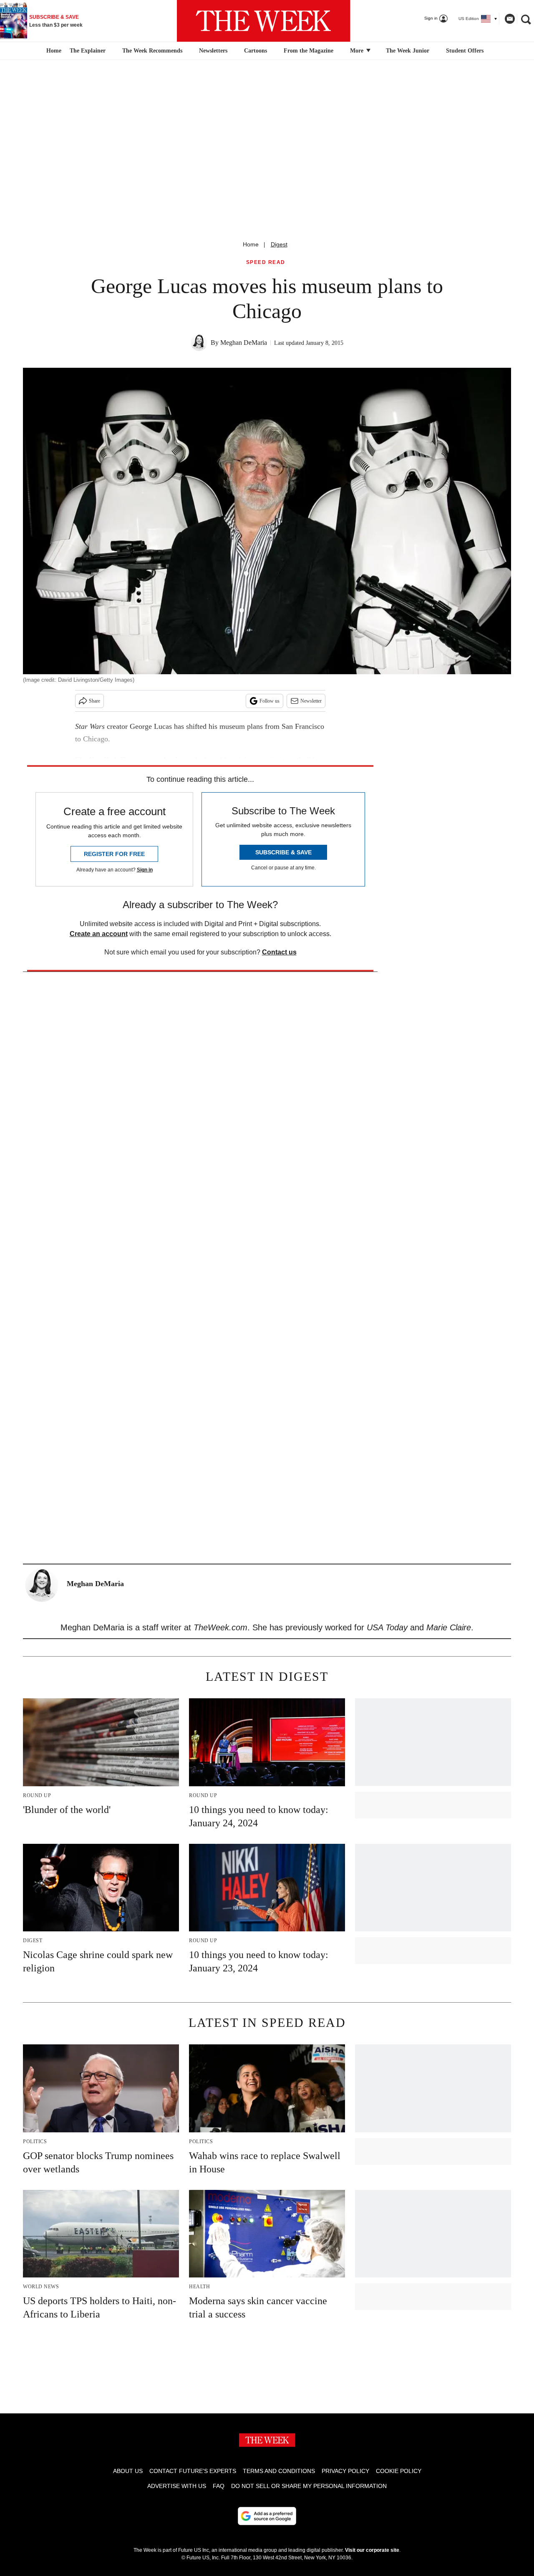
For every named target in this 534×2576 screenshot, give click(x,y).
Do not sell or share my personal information (309, 2486)
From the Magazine (309, 51)
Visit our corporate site (372, 2550)
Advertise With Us (177, 2486)
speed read (266, 262)
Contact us (279, 952)
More (358, 51)
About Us (128, 2471)
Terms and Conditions (279, 2471)
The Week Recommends (152, 51)
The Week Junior (408, 51)
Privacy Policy (345, 2471)
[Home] (53, 51)
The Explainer (88, 51)
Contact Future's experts (193, 2471)
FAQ (219, 2486)
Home (251, 244)
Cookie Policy (399, 2471)
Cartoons (256, 51)
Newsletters (213, 51)
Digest (279, 244)
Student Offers (465, 51)
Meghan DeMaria (244, 343)
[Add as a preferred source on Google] (267, 2516)
